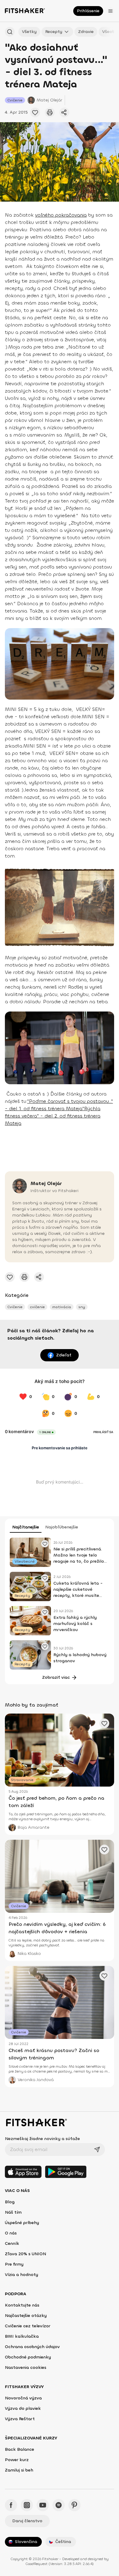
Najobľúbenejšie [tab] (62, 1527)
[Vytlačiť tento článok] (50, 112)
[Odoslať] (97, 2150)
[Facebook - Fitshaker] (11, 2505)
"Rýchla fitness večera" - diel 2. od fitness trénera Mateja (53, 1116)
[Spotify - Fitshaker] (59, 2505)
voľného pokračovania (61, 215)
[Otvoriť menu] (110, 11)
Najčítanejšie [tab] (26, 1527)
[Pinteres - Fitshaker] (74, 2505)
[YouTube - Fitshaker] (43, 2505)
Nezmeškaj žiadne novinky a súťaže (42, 2139)
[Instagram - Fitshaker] (27, 2505)
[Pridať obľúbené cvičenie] (35, 112)
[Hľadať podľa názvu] (10, 32)
